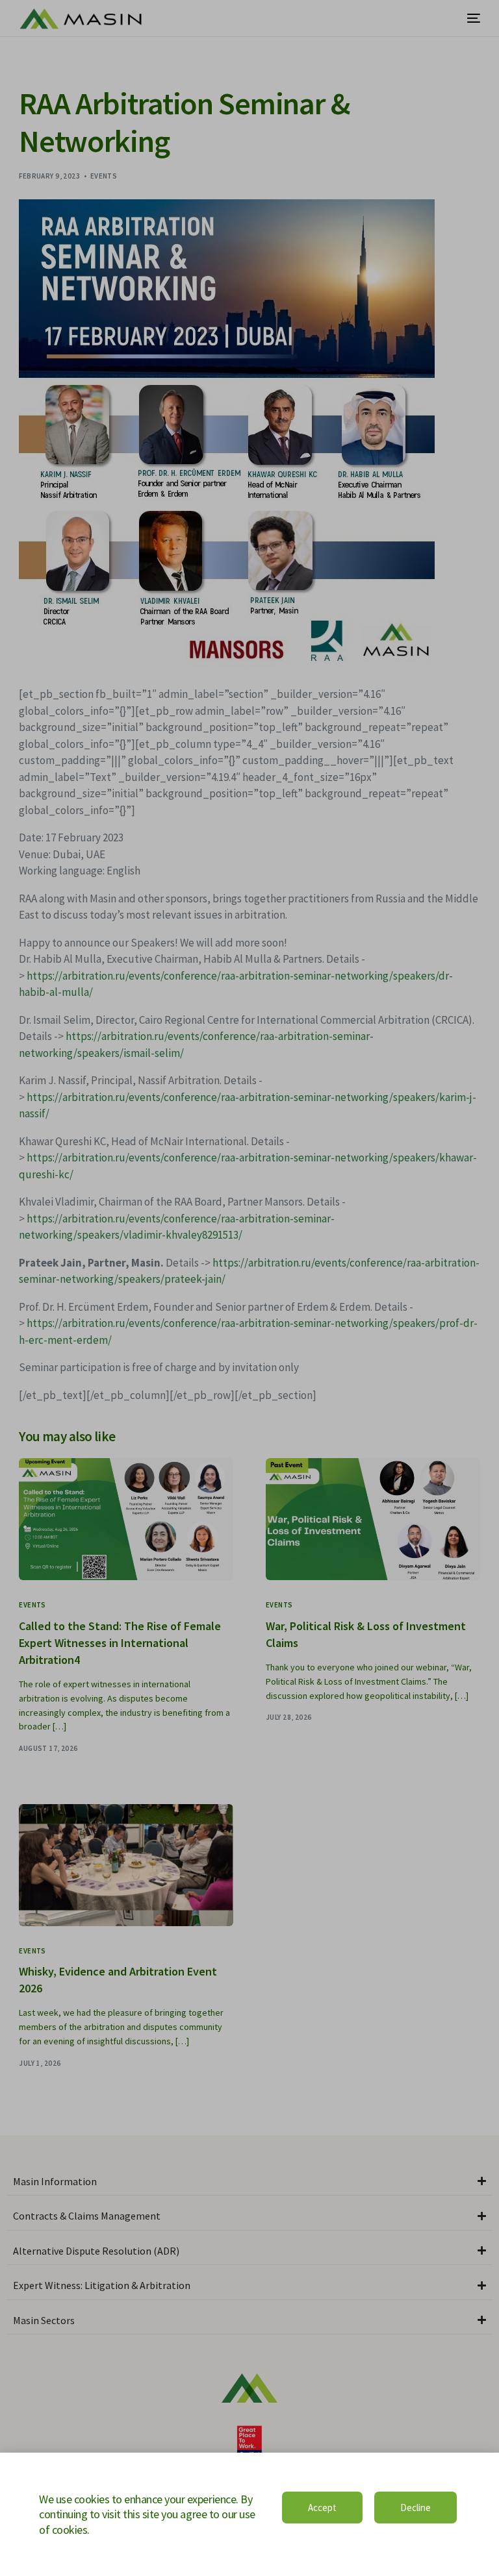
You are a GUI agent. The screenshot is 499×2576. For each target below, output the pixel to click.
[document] (249, 1288)
